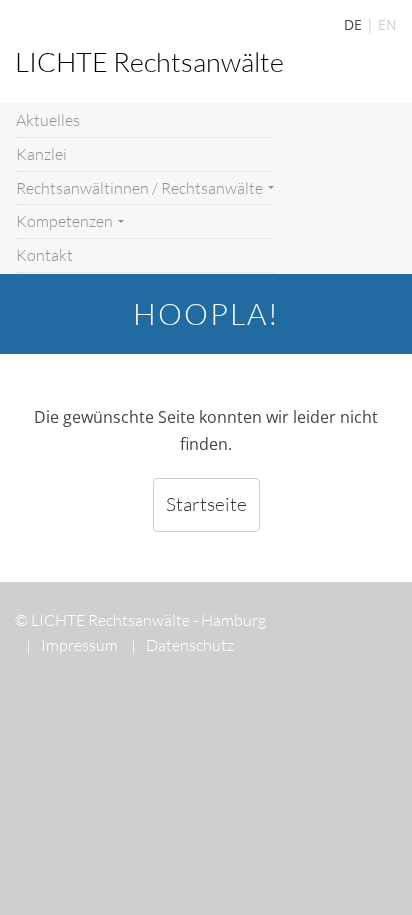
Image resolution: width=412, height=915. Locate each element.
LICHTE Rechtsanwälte (149, 61)
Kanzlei (41, 154)
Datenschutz (182, 645)
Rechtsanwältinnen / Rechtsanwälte (141, 188)
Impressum (72, 645)
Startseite (206, 504)
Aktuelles (48, 120)
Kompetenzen (66, 221)
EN (387, 24)
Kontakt (44, 255)
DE (353, 24)
